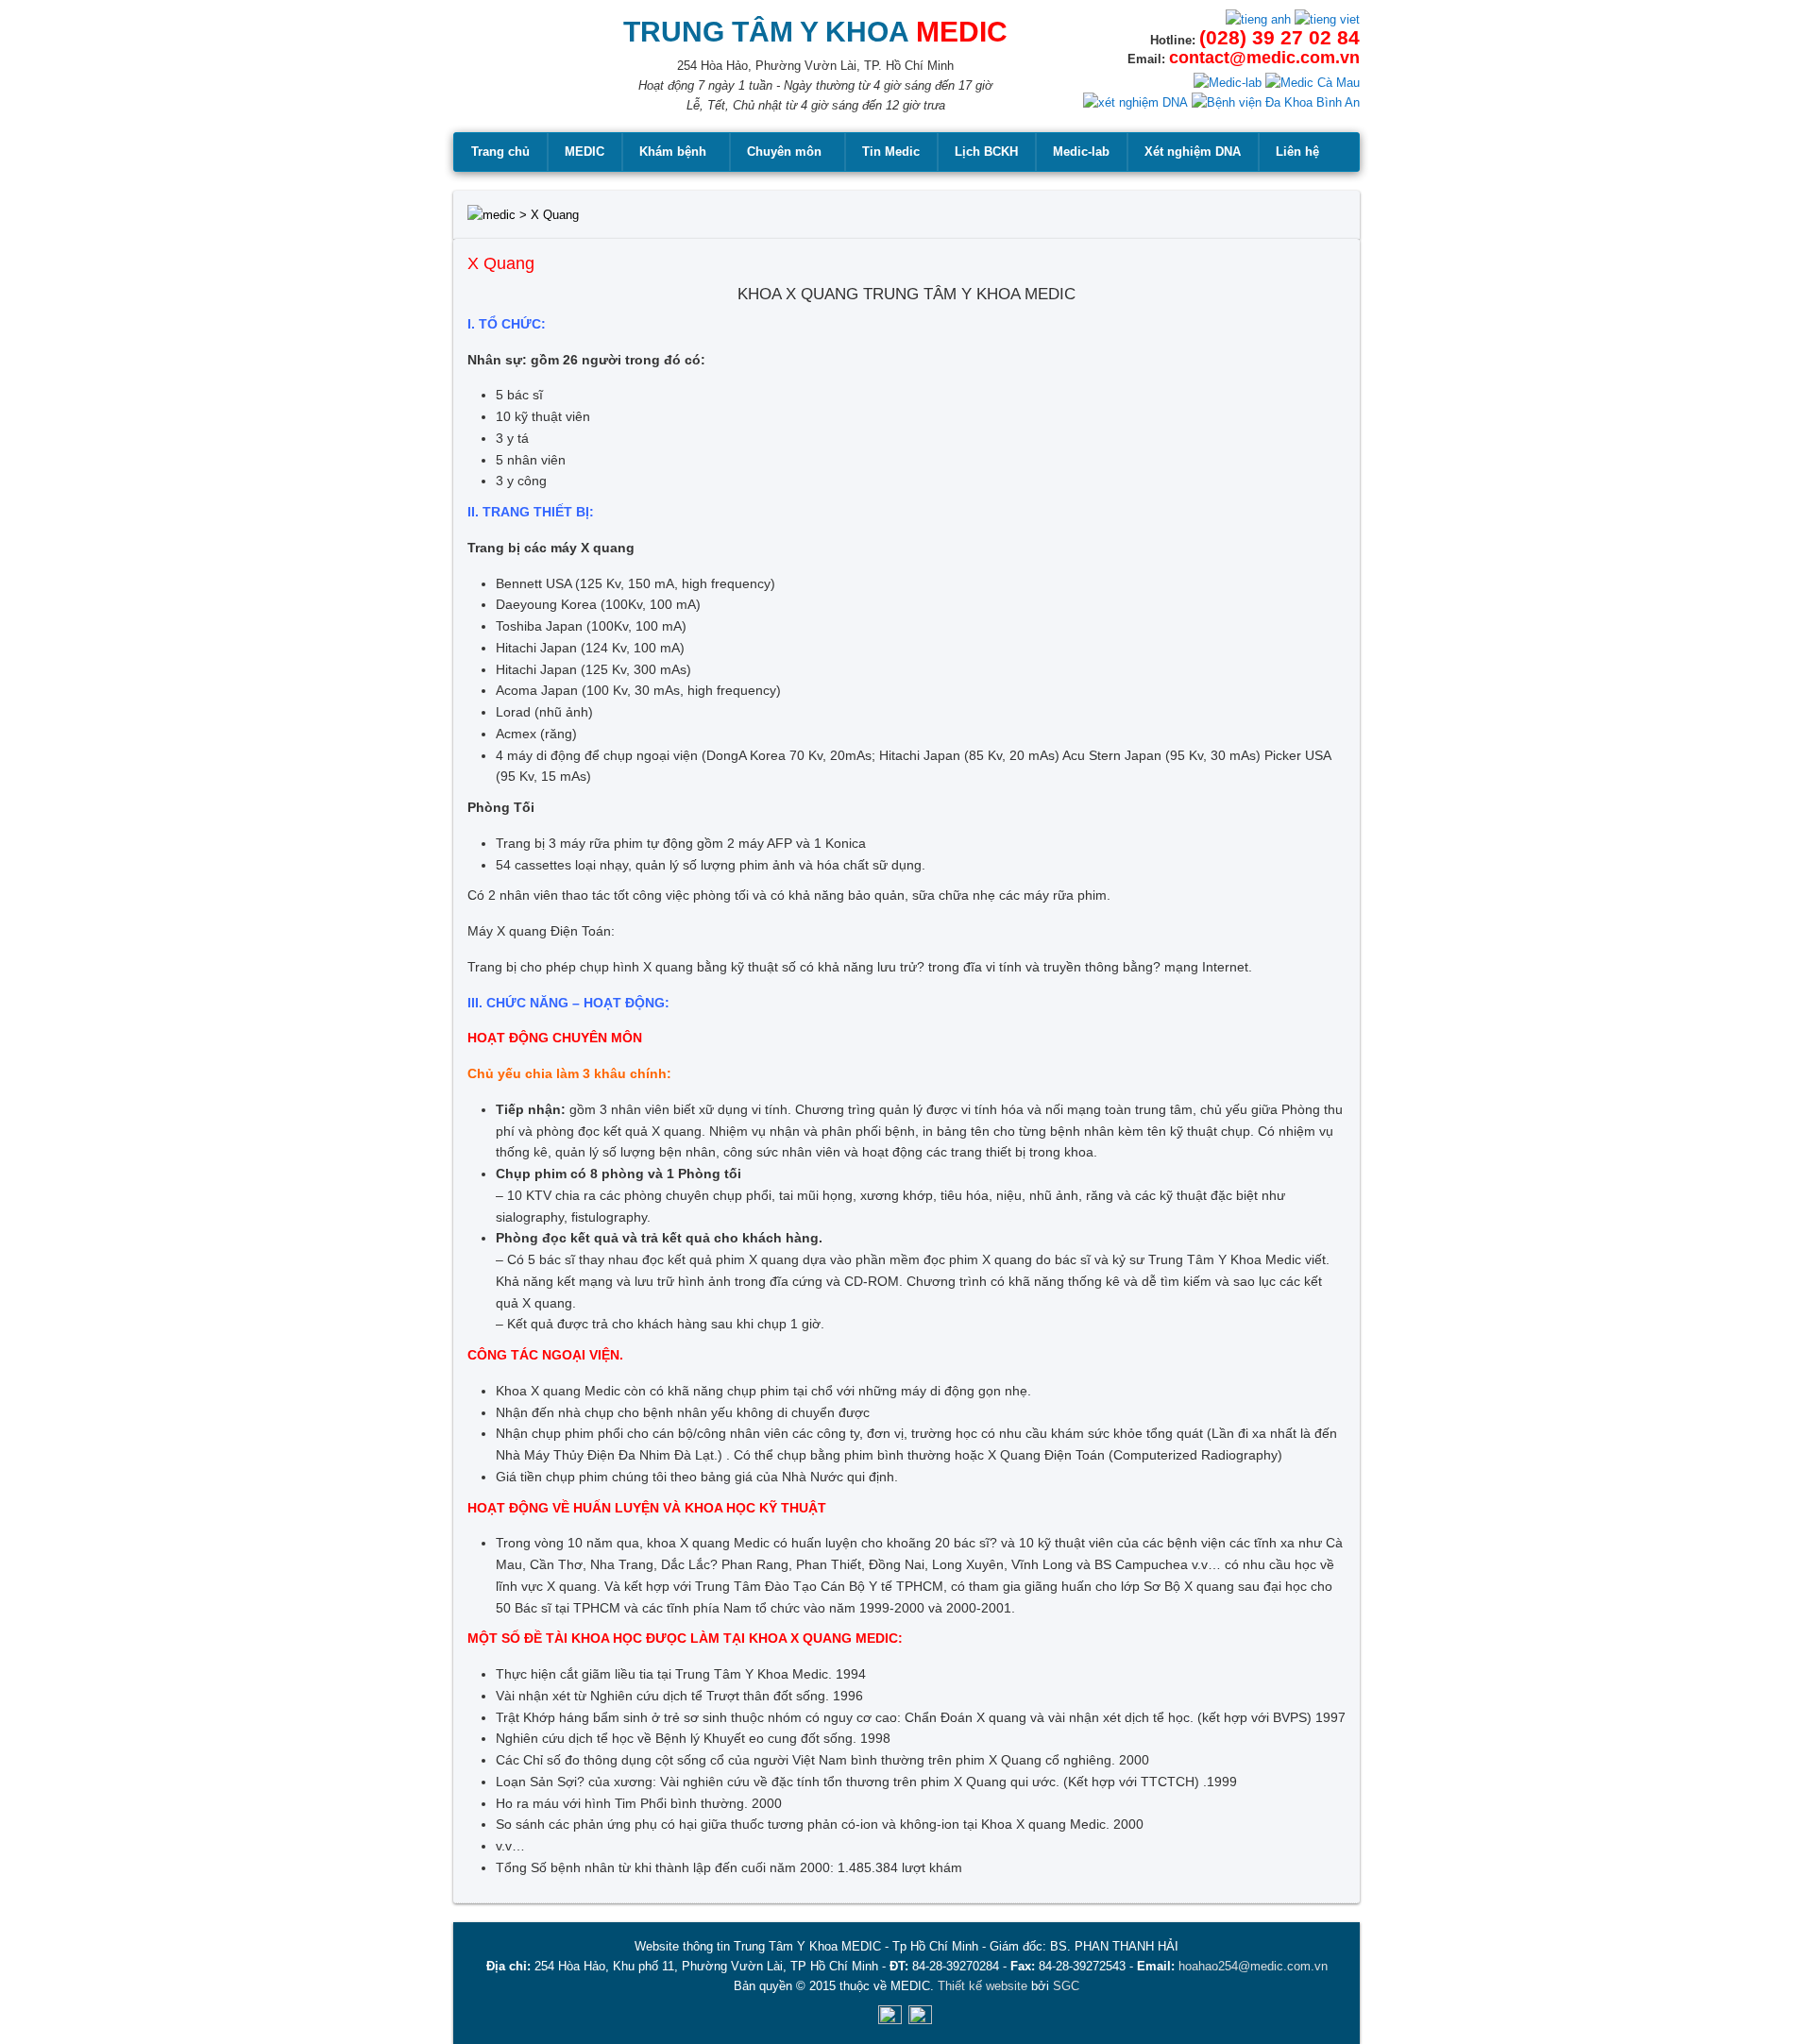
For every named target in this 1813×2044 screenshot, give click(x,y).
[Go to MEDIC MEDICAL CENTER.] (491, 215)
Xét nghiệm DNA (1193, 152)
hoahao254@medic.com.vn (1253, 1966)
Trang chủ (500, 152)
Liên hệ (1297, 152)
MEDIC (585, 152)
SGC (1066, 1986)
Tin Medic (891, 152)
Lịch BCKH (986, 152)
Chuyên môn (784, 152)
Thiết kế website (983, 1986)
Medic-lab (1081, 152)
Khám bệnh (673, 152)
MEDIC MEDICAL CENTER (510, 76)
